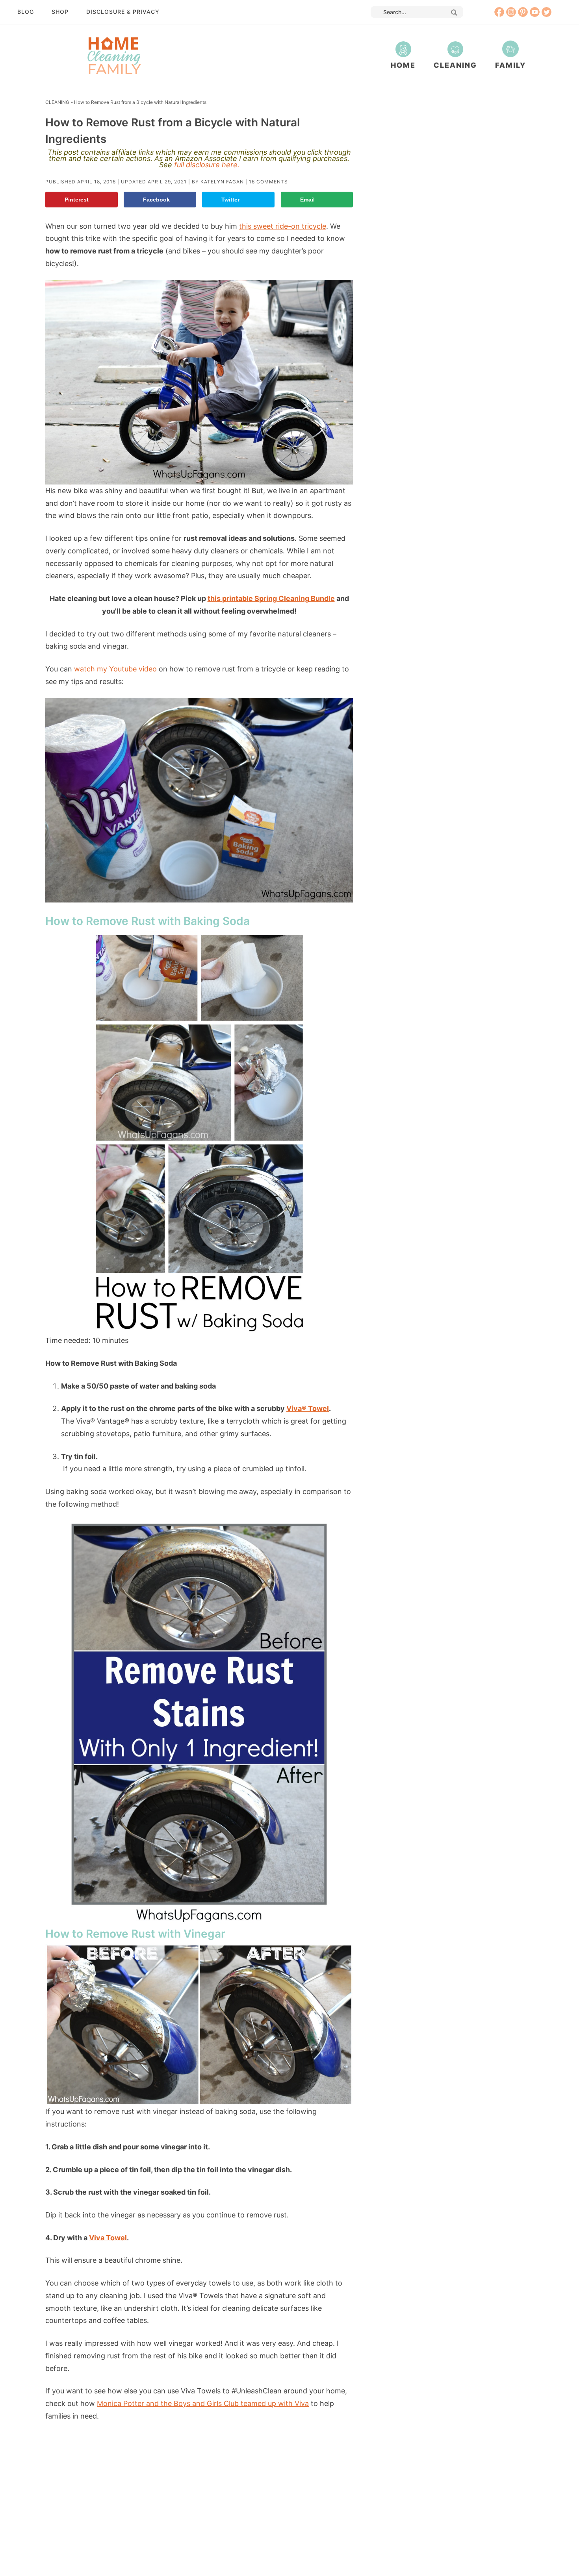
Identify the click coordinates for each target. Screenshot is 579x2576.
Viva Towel (108, 2238)
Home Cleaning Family (114, 55)
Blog (26, 12)
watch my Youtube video (115, 669)
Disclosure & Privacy (123, 12)
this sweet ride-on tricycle (283, 226)
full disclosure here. (207, 165)
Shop (60, 12)
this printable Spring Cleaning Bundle (271, 598)
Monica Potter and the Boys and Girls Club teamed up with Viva (203, 2403)
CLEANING (57, 102)
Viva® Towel (308, 1408)
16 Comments (268, 182)
